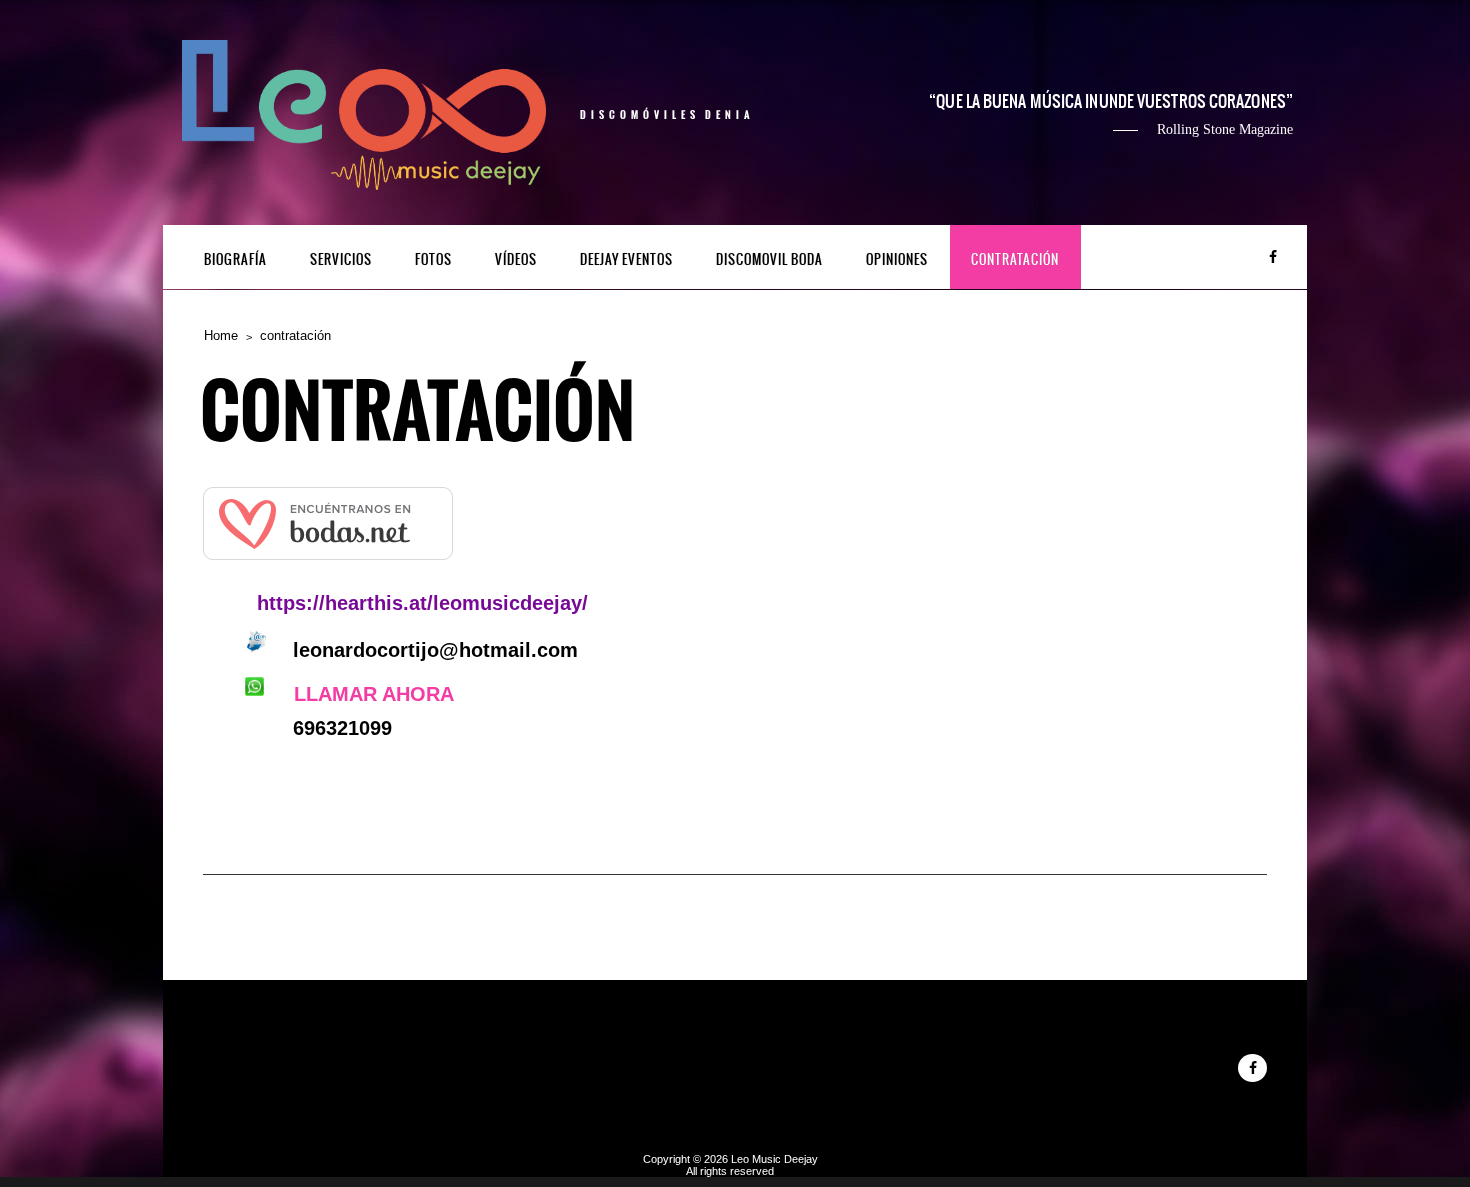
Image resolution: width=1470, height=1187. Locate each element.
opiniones (897, 259)
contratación (1015, 259)
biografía (235, 259)
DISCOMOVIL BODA (769, 259)
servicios (341, 259)
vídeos (516, 259)
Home (221, 335)
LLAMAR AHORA (374, 694)
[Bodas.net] (328, 560)
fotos (433, 259)
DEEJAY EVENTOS (626, 259)
